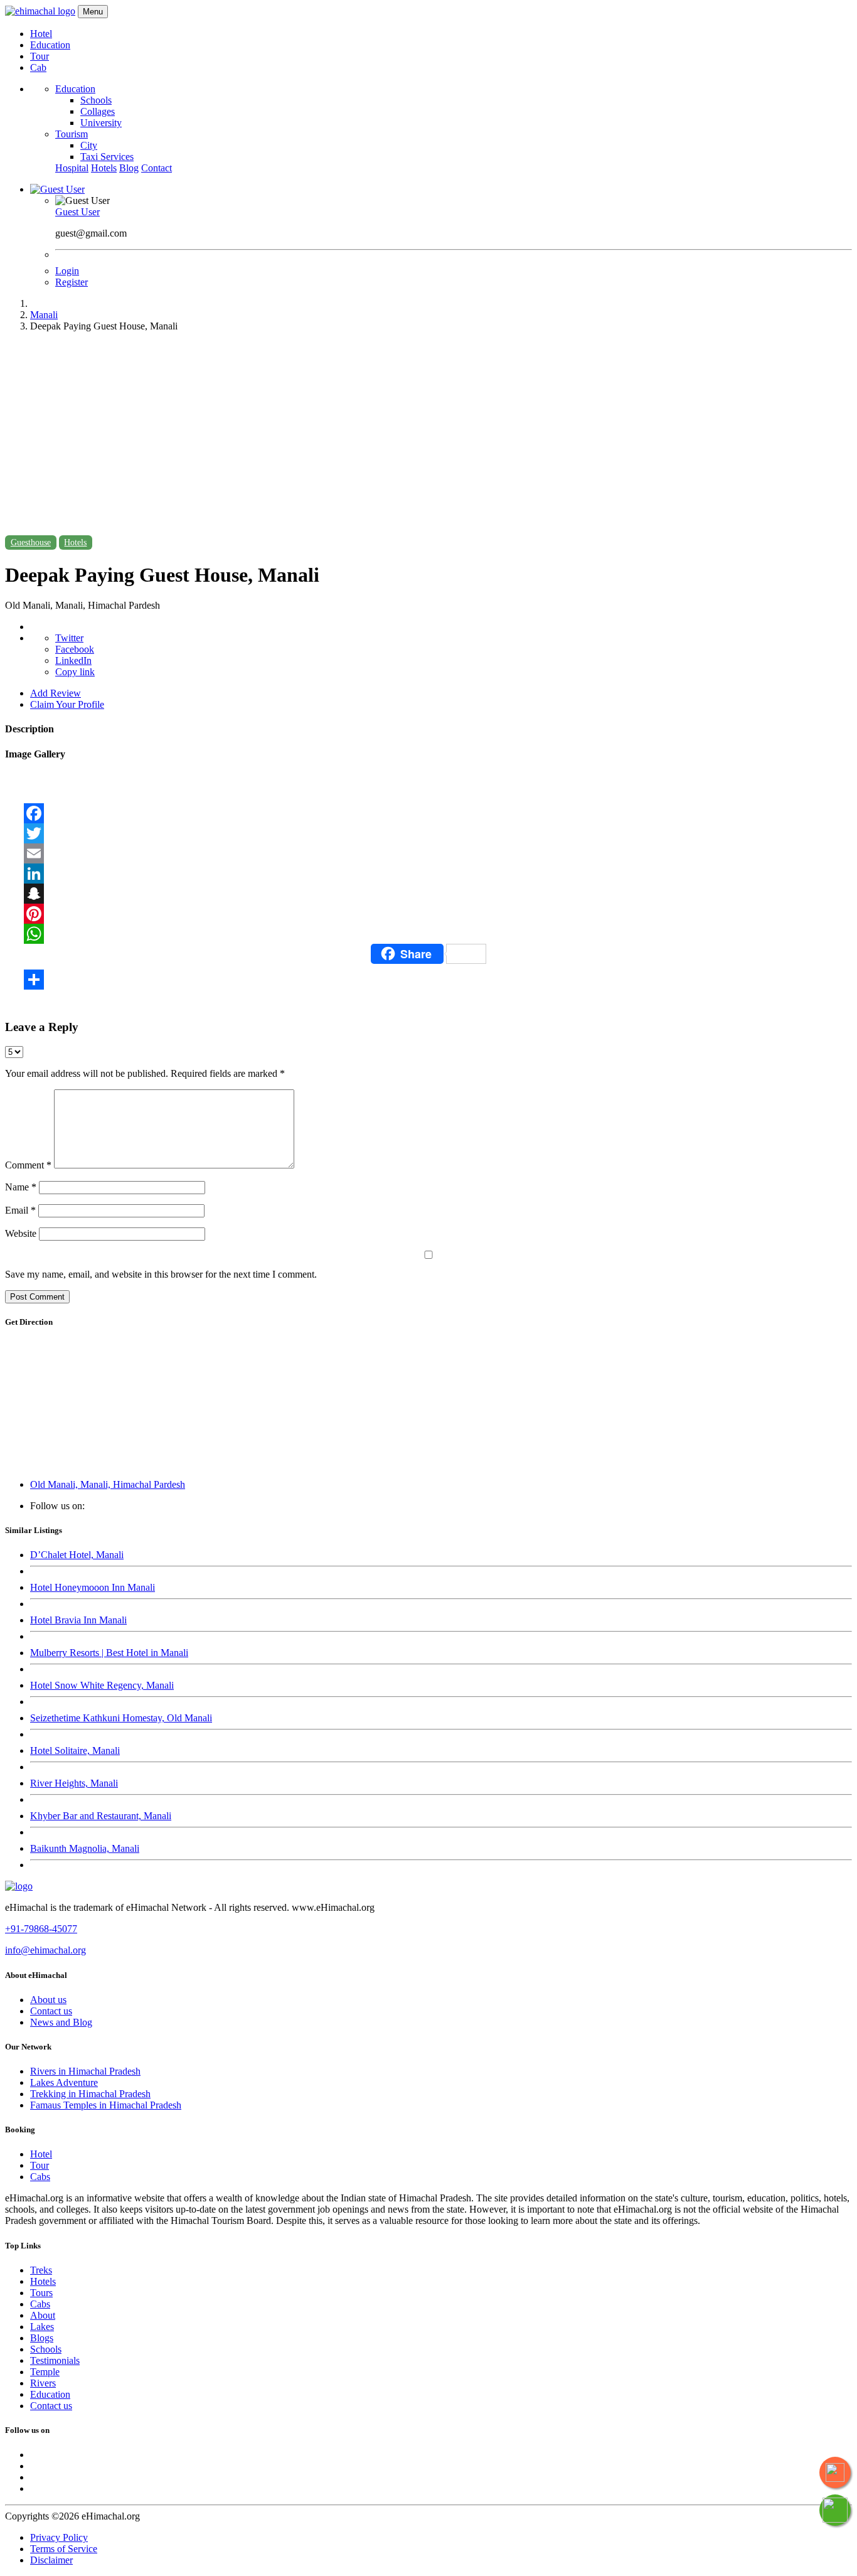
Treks (41, 2270)
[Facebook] (428, 813)
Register (72, 282)
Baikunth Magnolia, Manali (85, 1848)
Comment (28, 1165)
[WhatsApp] (428, 934)
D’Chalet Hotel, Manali (77, 1555)
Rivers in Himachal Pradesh (85, 2071)
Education (50, 45)
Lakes (42, 2327)
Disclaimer (51, 2560)
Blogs (42, 2338)
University (101, 123)
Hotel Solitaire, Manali (75, 1750)
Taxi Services (107, 157)
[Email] (428, 853)
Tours (41, 2293)
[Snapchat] (428, 894)
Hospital (72, 168)
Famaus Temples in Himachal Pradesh (106, 2105)
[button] (57, 189)
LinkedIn (73, 660)
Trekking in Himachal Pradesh (90, 2094)
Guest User (77, 212)
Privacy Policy (59, 2537)
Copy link (75, 672)
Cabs (40, 2177)
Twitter (69, 638)
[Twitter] (428, 833)
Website (21, 1233)
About (43, 2315)
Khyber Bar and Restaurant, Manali (101, 1816)
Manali (44, 315)
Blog (129, 168)
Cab (38, 67)
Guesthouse (31, 542)
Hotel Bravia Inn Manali (78, 1620)
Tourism (72, 134)
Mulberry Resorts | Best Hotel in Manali (109, 1653)
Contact (157, 168)
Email (20, 1210)
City (89, 145)
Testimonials (55, 2360)
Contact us (51, 2011)
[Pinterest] (428, 914)
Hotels (104, 168)
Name (21, 1187)
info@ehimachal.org (45, 1950)
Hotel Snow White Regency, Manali (102, 1685)
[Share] (428, 980)
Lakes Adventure (64, 2082)
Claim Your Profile (67, 704)
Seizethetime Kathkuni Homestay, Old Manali (121, 1718)
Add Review (56, 693)
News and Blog (61, 2022)
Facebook (75, 649)
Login (67, 271)
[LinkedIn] (428, 874)
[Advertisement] (428, 430)
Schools (96, 100)
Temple (45, 2372)
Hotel (41, 34)
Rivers (43, 2383)
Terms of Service (64, 2549)
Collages (98, 111)
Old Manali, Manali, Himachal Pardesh (108, 1484)
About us (48, 2000)
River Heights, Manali (74, 1783)
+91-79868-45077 (41, 1929)
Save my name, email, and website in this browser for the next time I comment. (161, 1274)
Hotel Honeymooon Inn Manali (93, 1587)
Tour (40, 56)
